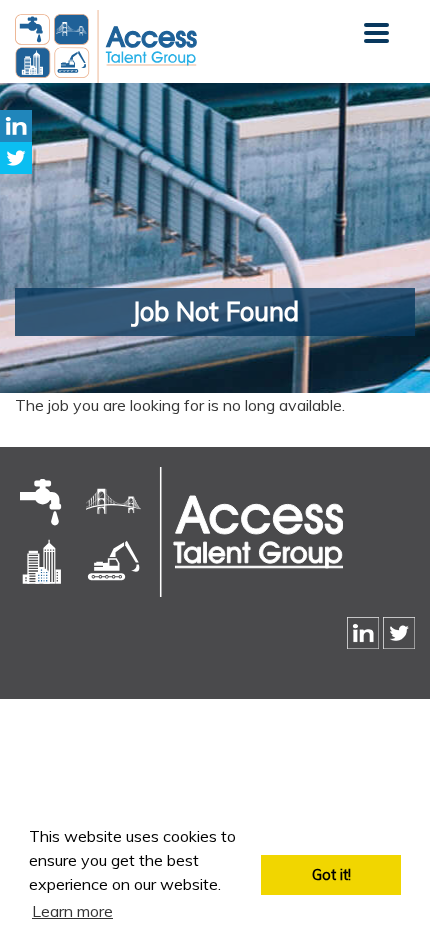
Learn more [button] (72, 911)
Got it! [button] (331, 875)
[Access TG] (179, 532)
